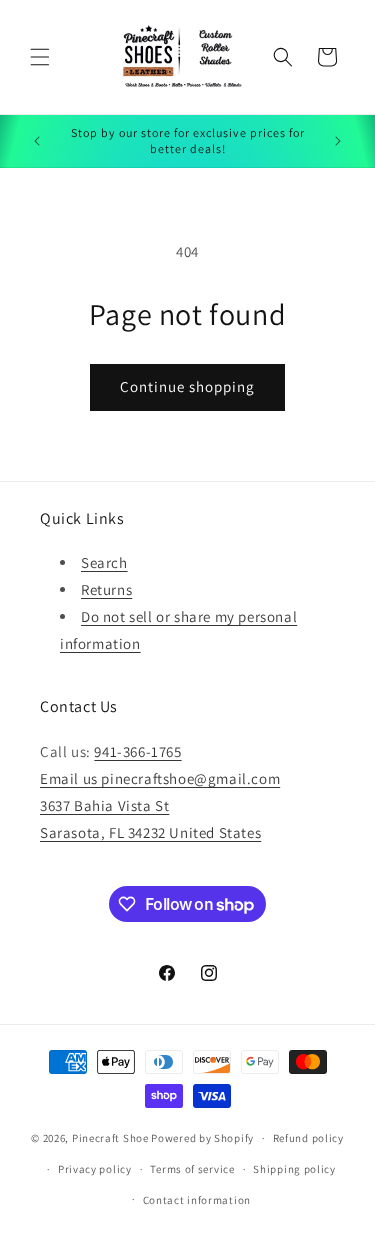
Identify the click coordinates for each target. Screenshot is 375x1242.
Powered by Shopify (202, 1138)
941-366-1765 (137, 751)
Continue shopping (187, 386)
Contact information (197, 1200)
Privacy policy (95, 1169)
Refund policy (308, 1138)
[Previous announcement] (37, 141)
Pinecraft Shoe (112, 1138)
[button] (40, 57)
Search (104, 562)
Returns (106, 589)
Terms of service (192, 1169)
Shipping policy (294, 1169)
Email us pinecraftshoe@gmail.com (160, 778)
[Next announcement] (338, 141)
